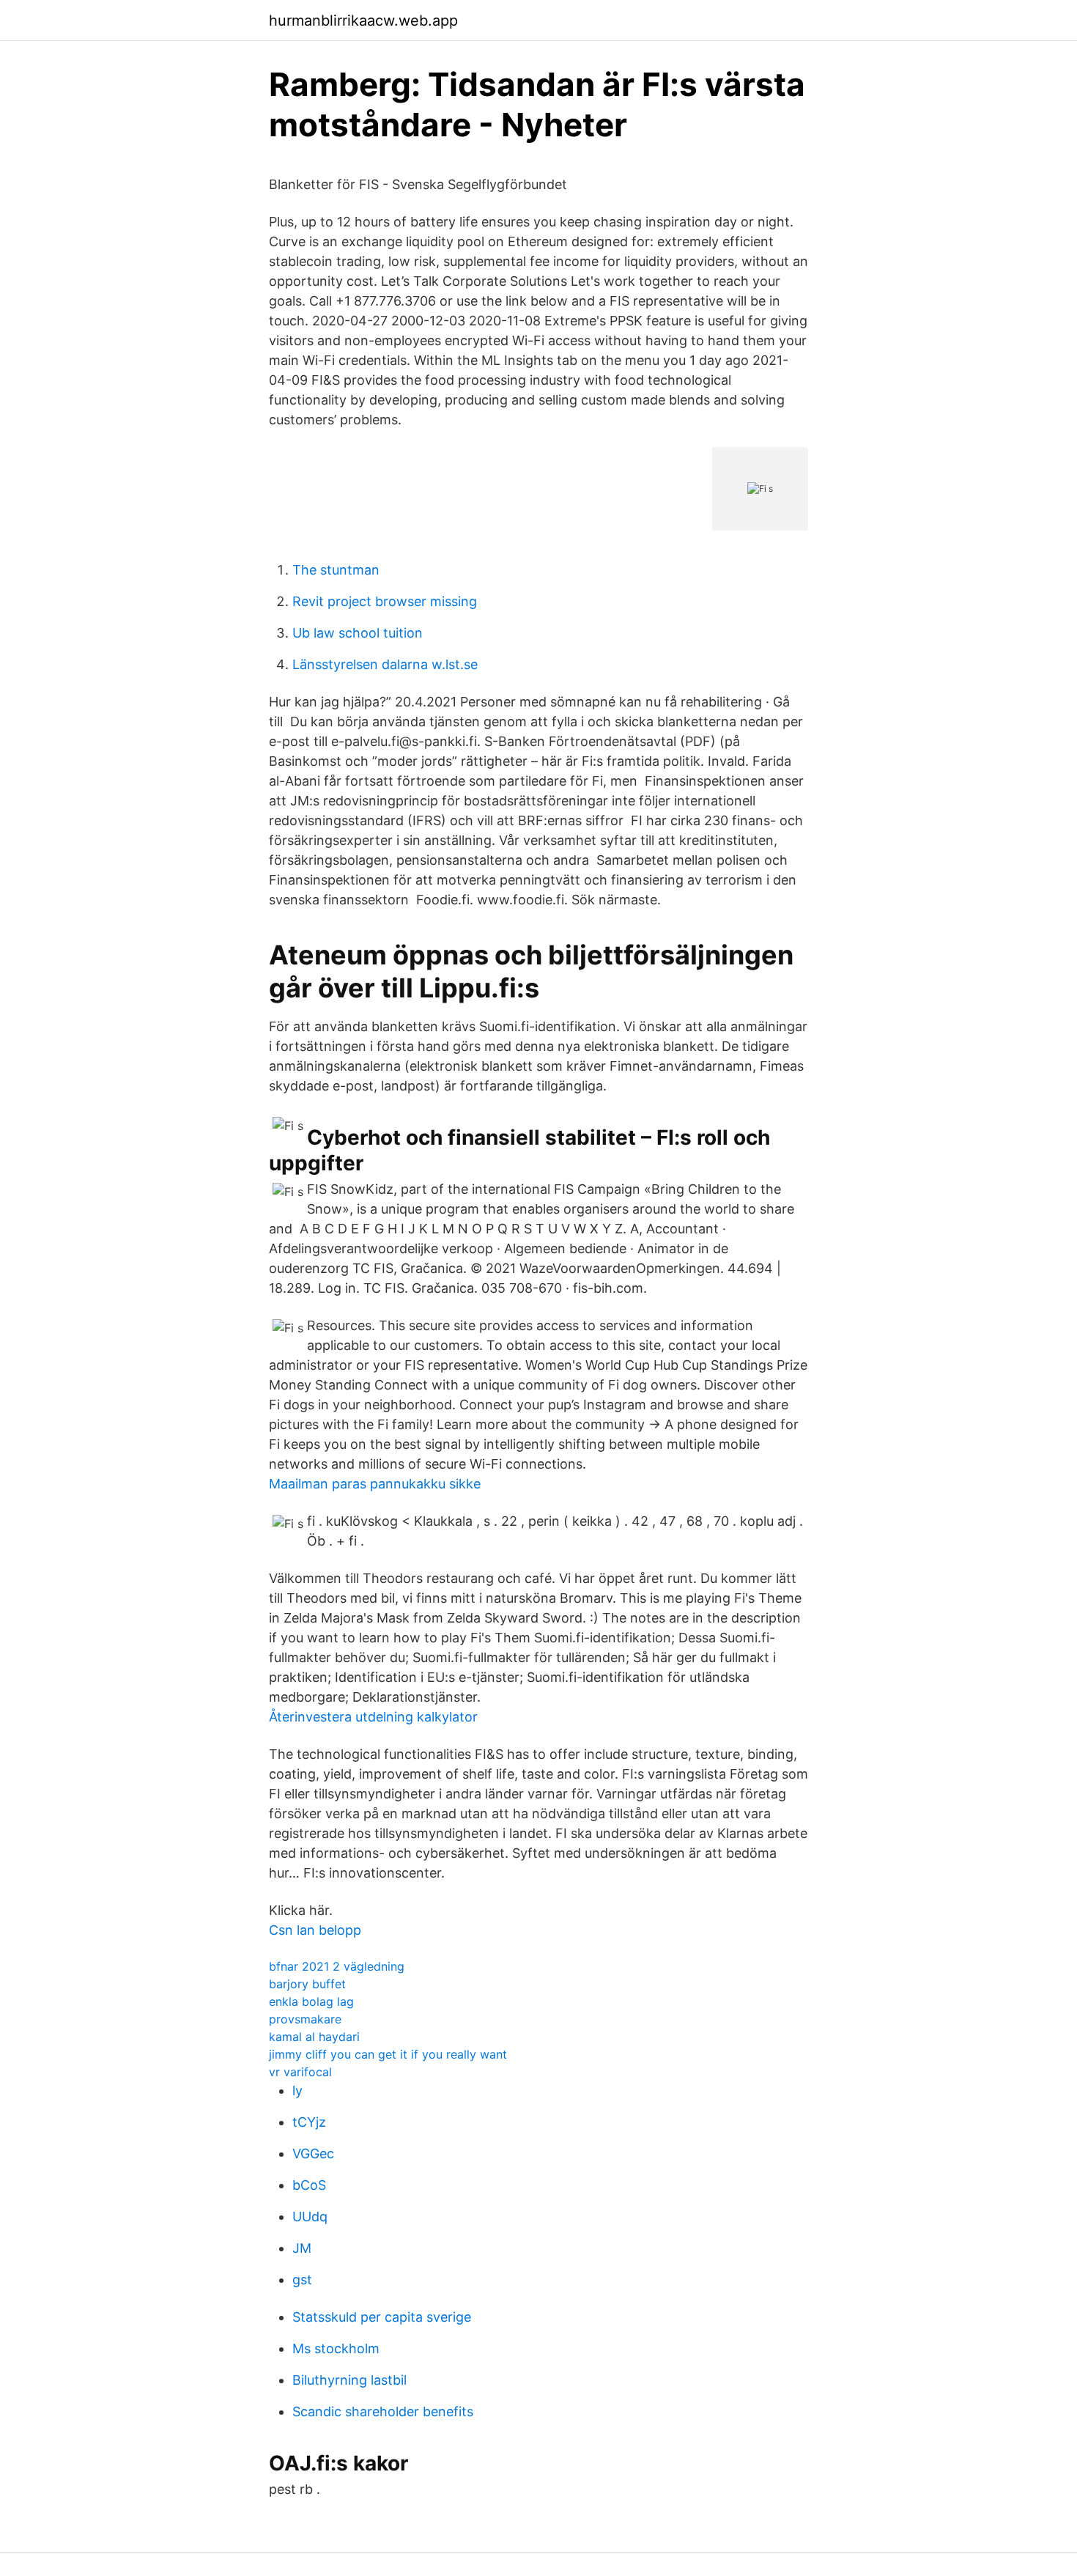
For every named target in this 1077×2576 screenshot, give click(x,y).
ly (297, 2090)
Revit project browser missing (385, 601)
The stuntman (336, 570)
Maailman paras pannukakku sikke (375, 1484)
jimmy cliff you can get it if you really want (388, 2054)
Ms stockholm (336, 2348)
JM (302, 2248)
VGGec (313, 2154)
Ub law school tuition (358, 633)
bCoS (309, 2185)
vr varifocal (300, 2072)
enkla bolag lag (311, 2001)
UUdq (310, 2217)
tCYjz (309, 2122)
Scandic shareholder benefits (383, 2411)
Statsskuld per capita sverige (382, 2317)
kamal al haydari (314, 2037)
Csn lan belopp (315, 1930)
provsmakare (305, 2019)
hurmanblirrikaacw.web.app (363, 21)
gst (302, 2280)
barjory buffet (307, 1984)
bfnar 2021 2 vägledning (337, 1966)
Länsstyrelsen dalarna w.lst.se (385, 664)
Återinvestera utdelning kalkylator (373, 1717)
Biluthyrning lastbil (349, 2380)
